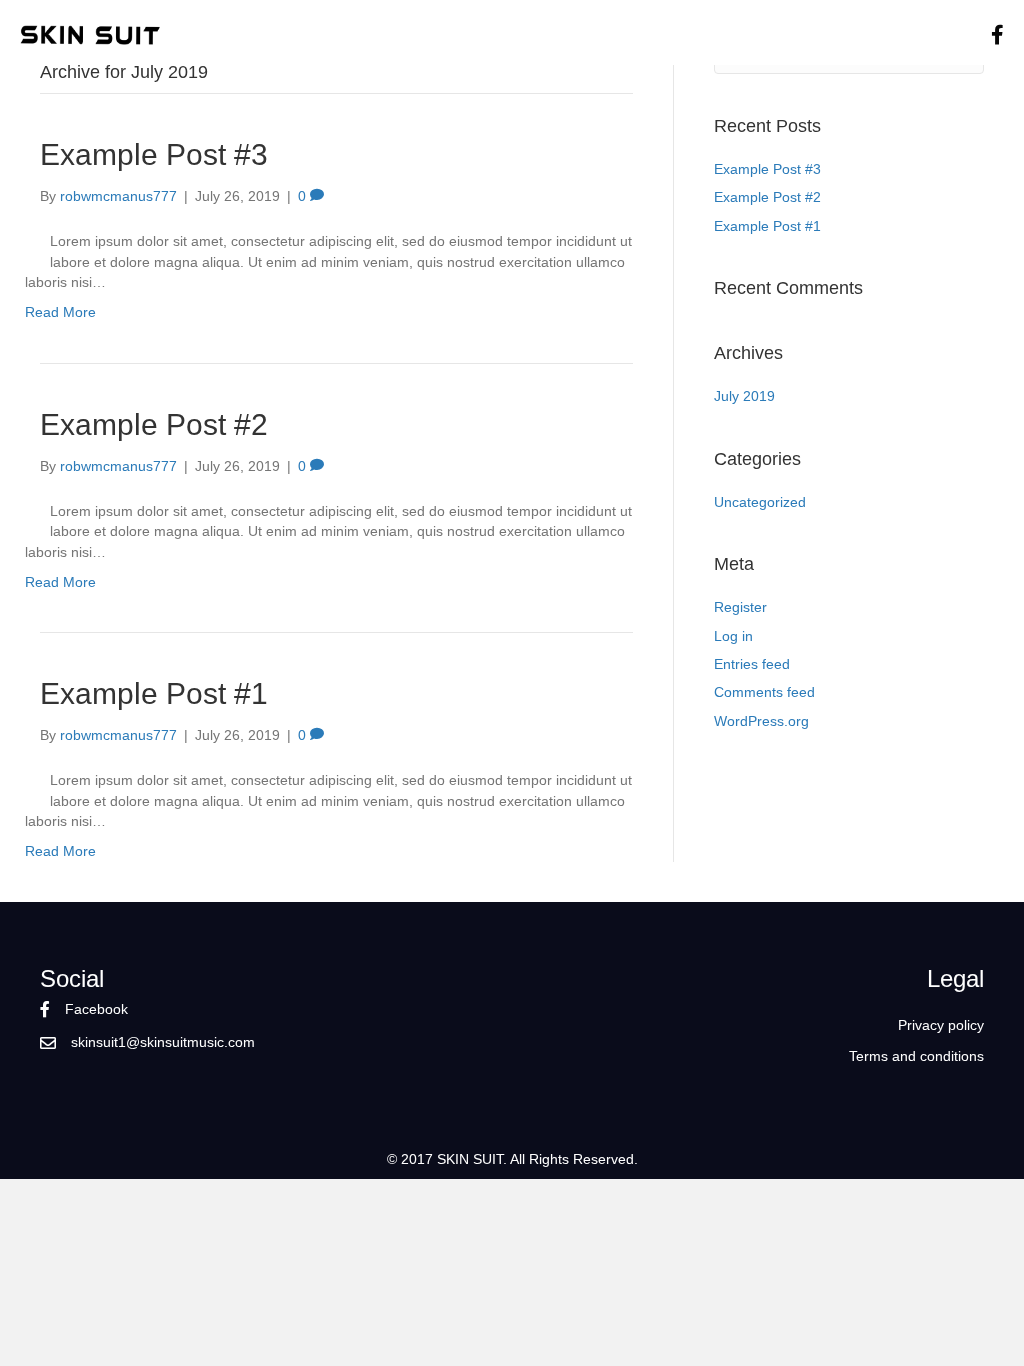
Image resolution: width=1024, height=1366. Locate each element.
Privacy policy (941, 1025)
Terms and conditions (916, 1056)
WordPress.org (761, 721)
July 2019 (744, 396)
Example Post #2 (154, 424)
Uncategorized (760, 502)
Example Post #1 (154, 693)
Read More (60, 312)
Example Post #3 (154, 154)
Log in (733, 636)
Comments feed (764, 692)
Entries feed (752, 664)
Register (740, 607)
